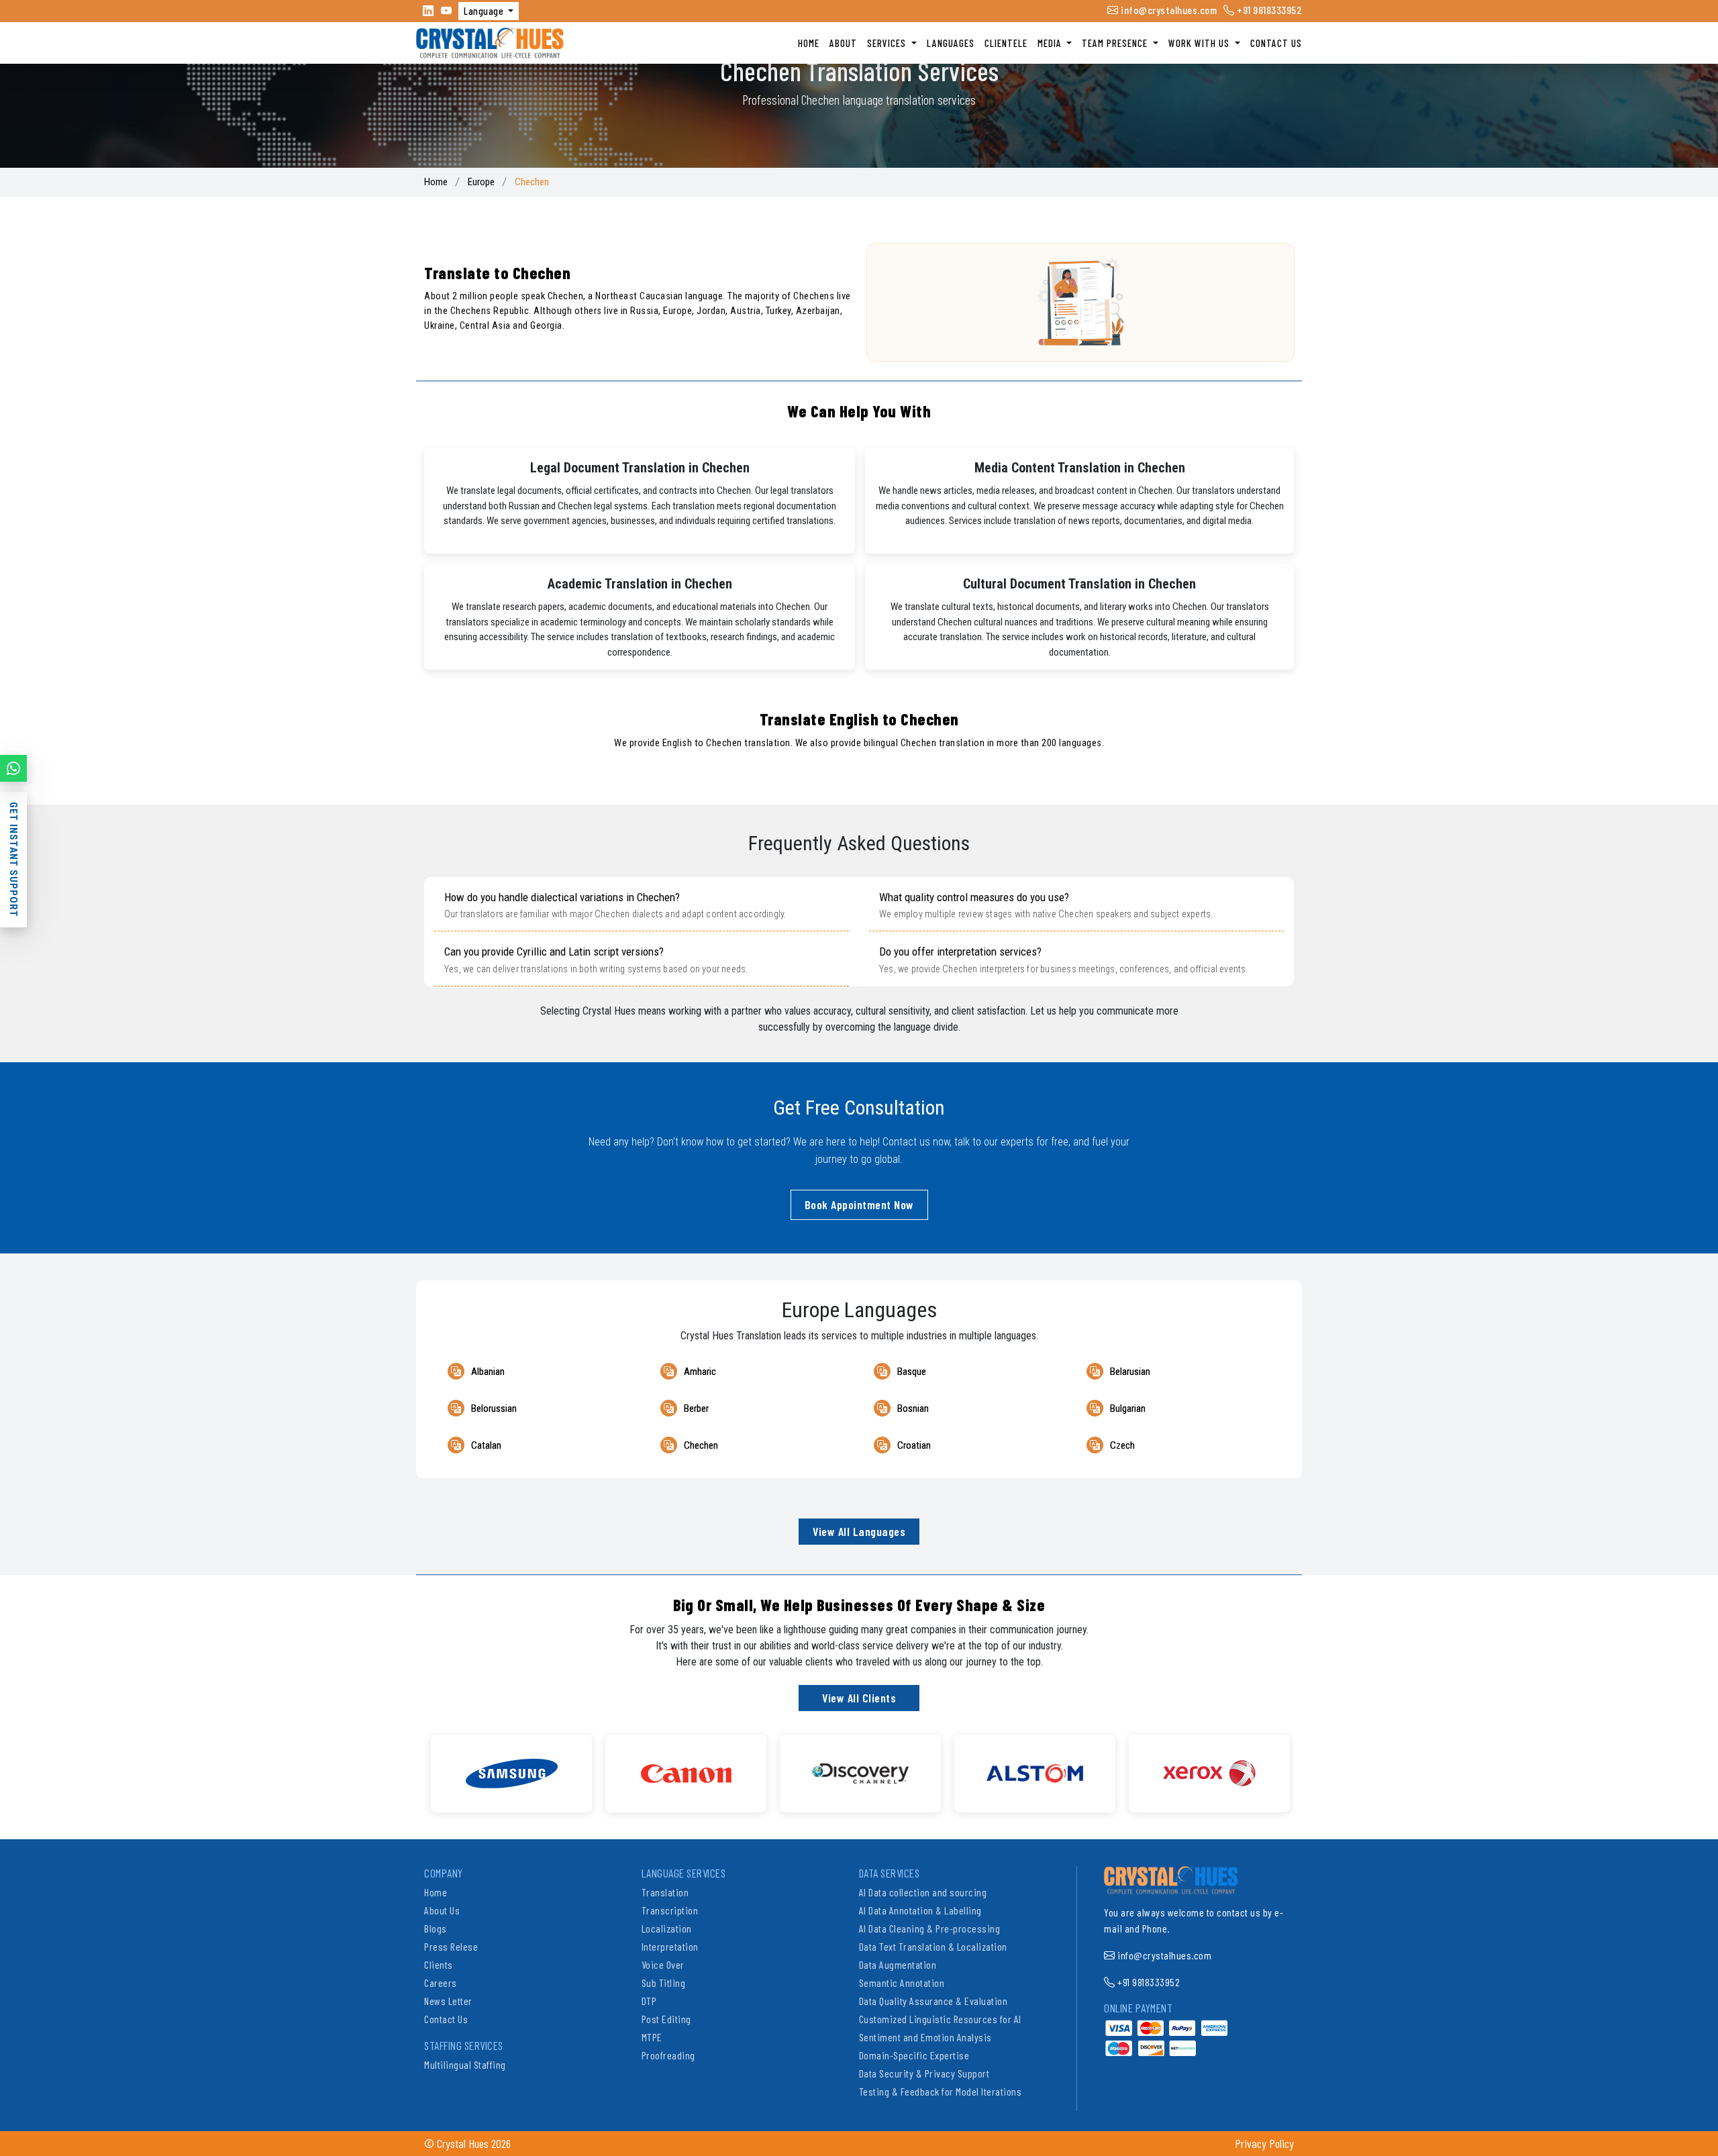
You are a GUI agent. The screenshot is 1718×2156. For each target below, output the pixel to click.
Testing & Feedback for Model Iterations (941, 2091)
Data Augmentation (898, 1964)
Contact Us (446, 2019)
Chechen (701, 1445)
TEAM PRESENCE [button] (1116, 43)
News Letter (448, 2001)
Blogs (436, 1928)
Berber (696, 1408)
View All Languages (859, 1531)
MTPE (652, 2037)
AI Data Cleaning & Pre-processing (930, 1928)
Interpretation (670, 1946)
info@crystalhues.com (1168, 10)
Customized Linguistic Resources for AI (940, 2019)
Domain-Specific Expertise (914, 2055)
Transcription (670, 1910)
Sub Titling (664, 1983)
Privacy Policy (1264, 2143)
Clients (439, 1964)
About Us (442, 1910)
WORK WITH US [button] (1200, 43)
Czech (1122, 1445)
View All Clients (859, 1698)
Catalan (486, 1445)
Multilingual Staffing (465, 2064)
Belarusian (1130, 1372)
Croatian (914, 1445)
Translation (665, 1892)
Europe (481, 182)
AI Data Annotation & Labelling (920, 1910)
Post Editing (666, 2019)
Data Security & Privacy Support (924, 2073)
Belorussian (494, 1408)
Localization (667, 1928)
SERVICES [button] (888, 43)
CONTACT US (1276, 43)
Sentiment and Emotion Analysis (925, 2037)
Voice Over (663, 1964)
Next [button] (1304, 1767)
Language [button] (485, 11)
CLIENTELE (1006, 43)
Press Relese (451, 1946)
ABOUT (843, 43)
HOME (809, 43)
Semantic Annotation (902, 1983)
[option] (511, 1774)
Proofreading (668, 2055)
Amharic (700, 1372)
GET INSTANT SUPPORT (13, 860)
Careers (441, 1983)
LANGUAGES (951, 43)
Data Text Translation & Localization (933, 1946)
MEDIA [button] (1051, 43)
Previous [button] (414, 1767)
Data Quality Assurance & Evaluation (933, 2001)
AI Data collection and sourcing (923, 1892)
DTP (649, 2001)
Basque (912, 1372)
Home (436, 182)
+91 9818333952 (1268, 10)
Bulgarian (1128, 1408)
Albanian (488, 1372)
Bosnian (913, 1408)
